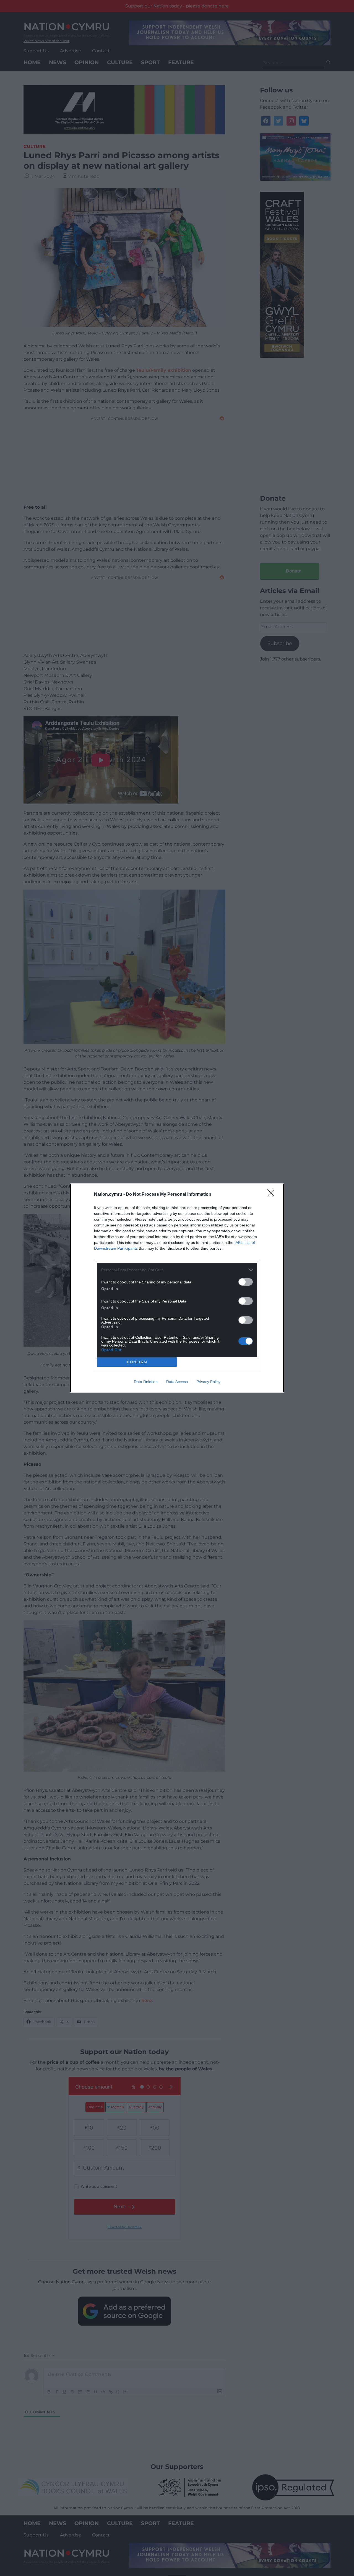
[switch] (246, 1282)
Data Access (177, 1382)
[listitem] (177, 1270)
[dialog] (177, 1288)
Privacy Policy (208, 1382)
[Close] (273, 1195)
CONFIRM (137, 1362)
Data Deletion (146, 1382)
